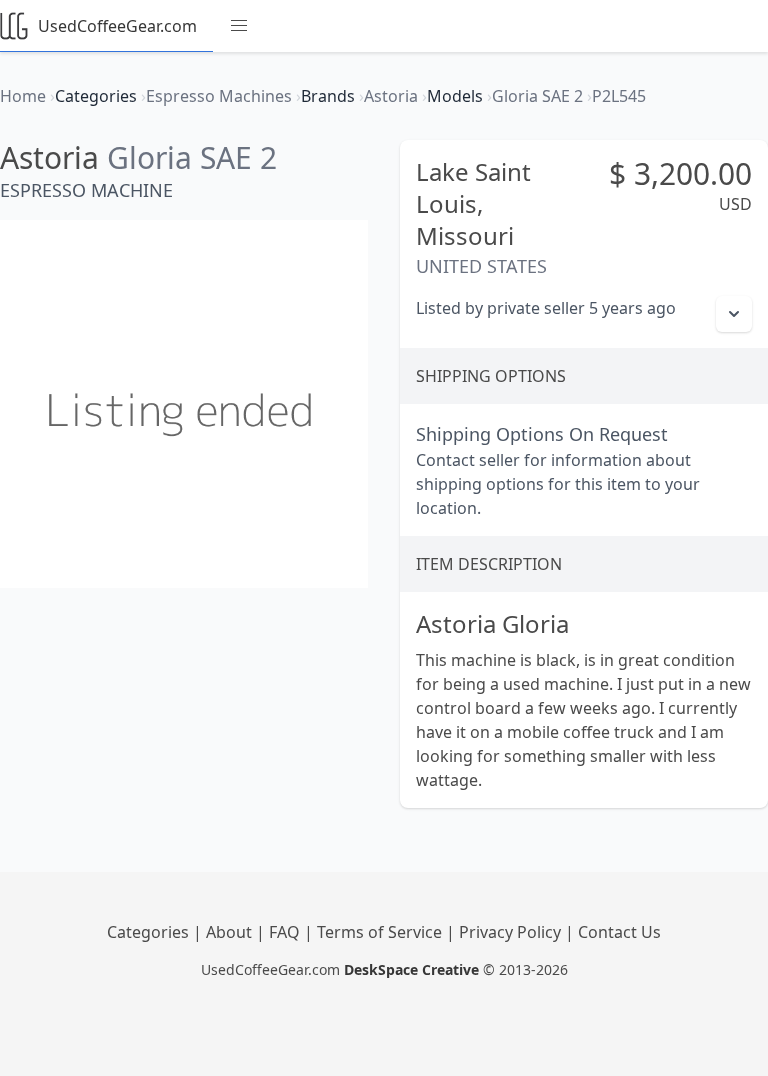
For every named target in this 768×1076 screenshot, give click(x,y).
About (231, 932)
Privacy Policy (512, 932)
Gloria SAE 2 (192, 157)
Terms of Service (381, 932)
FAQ (286, 932)
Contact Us (619, 932)
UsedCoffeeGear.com (117, 26)
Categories (150, 932)
